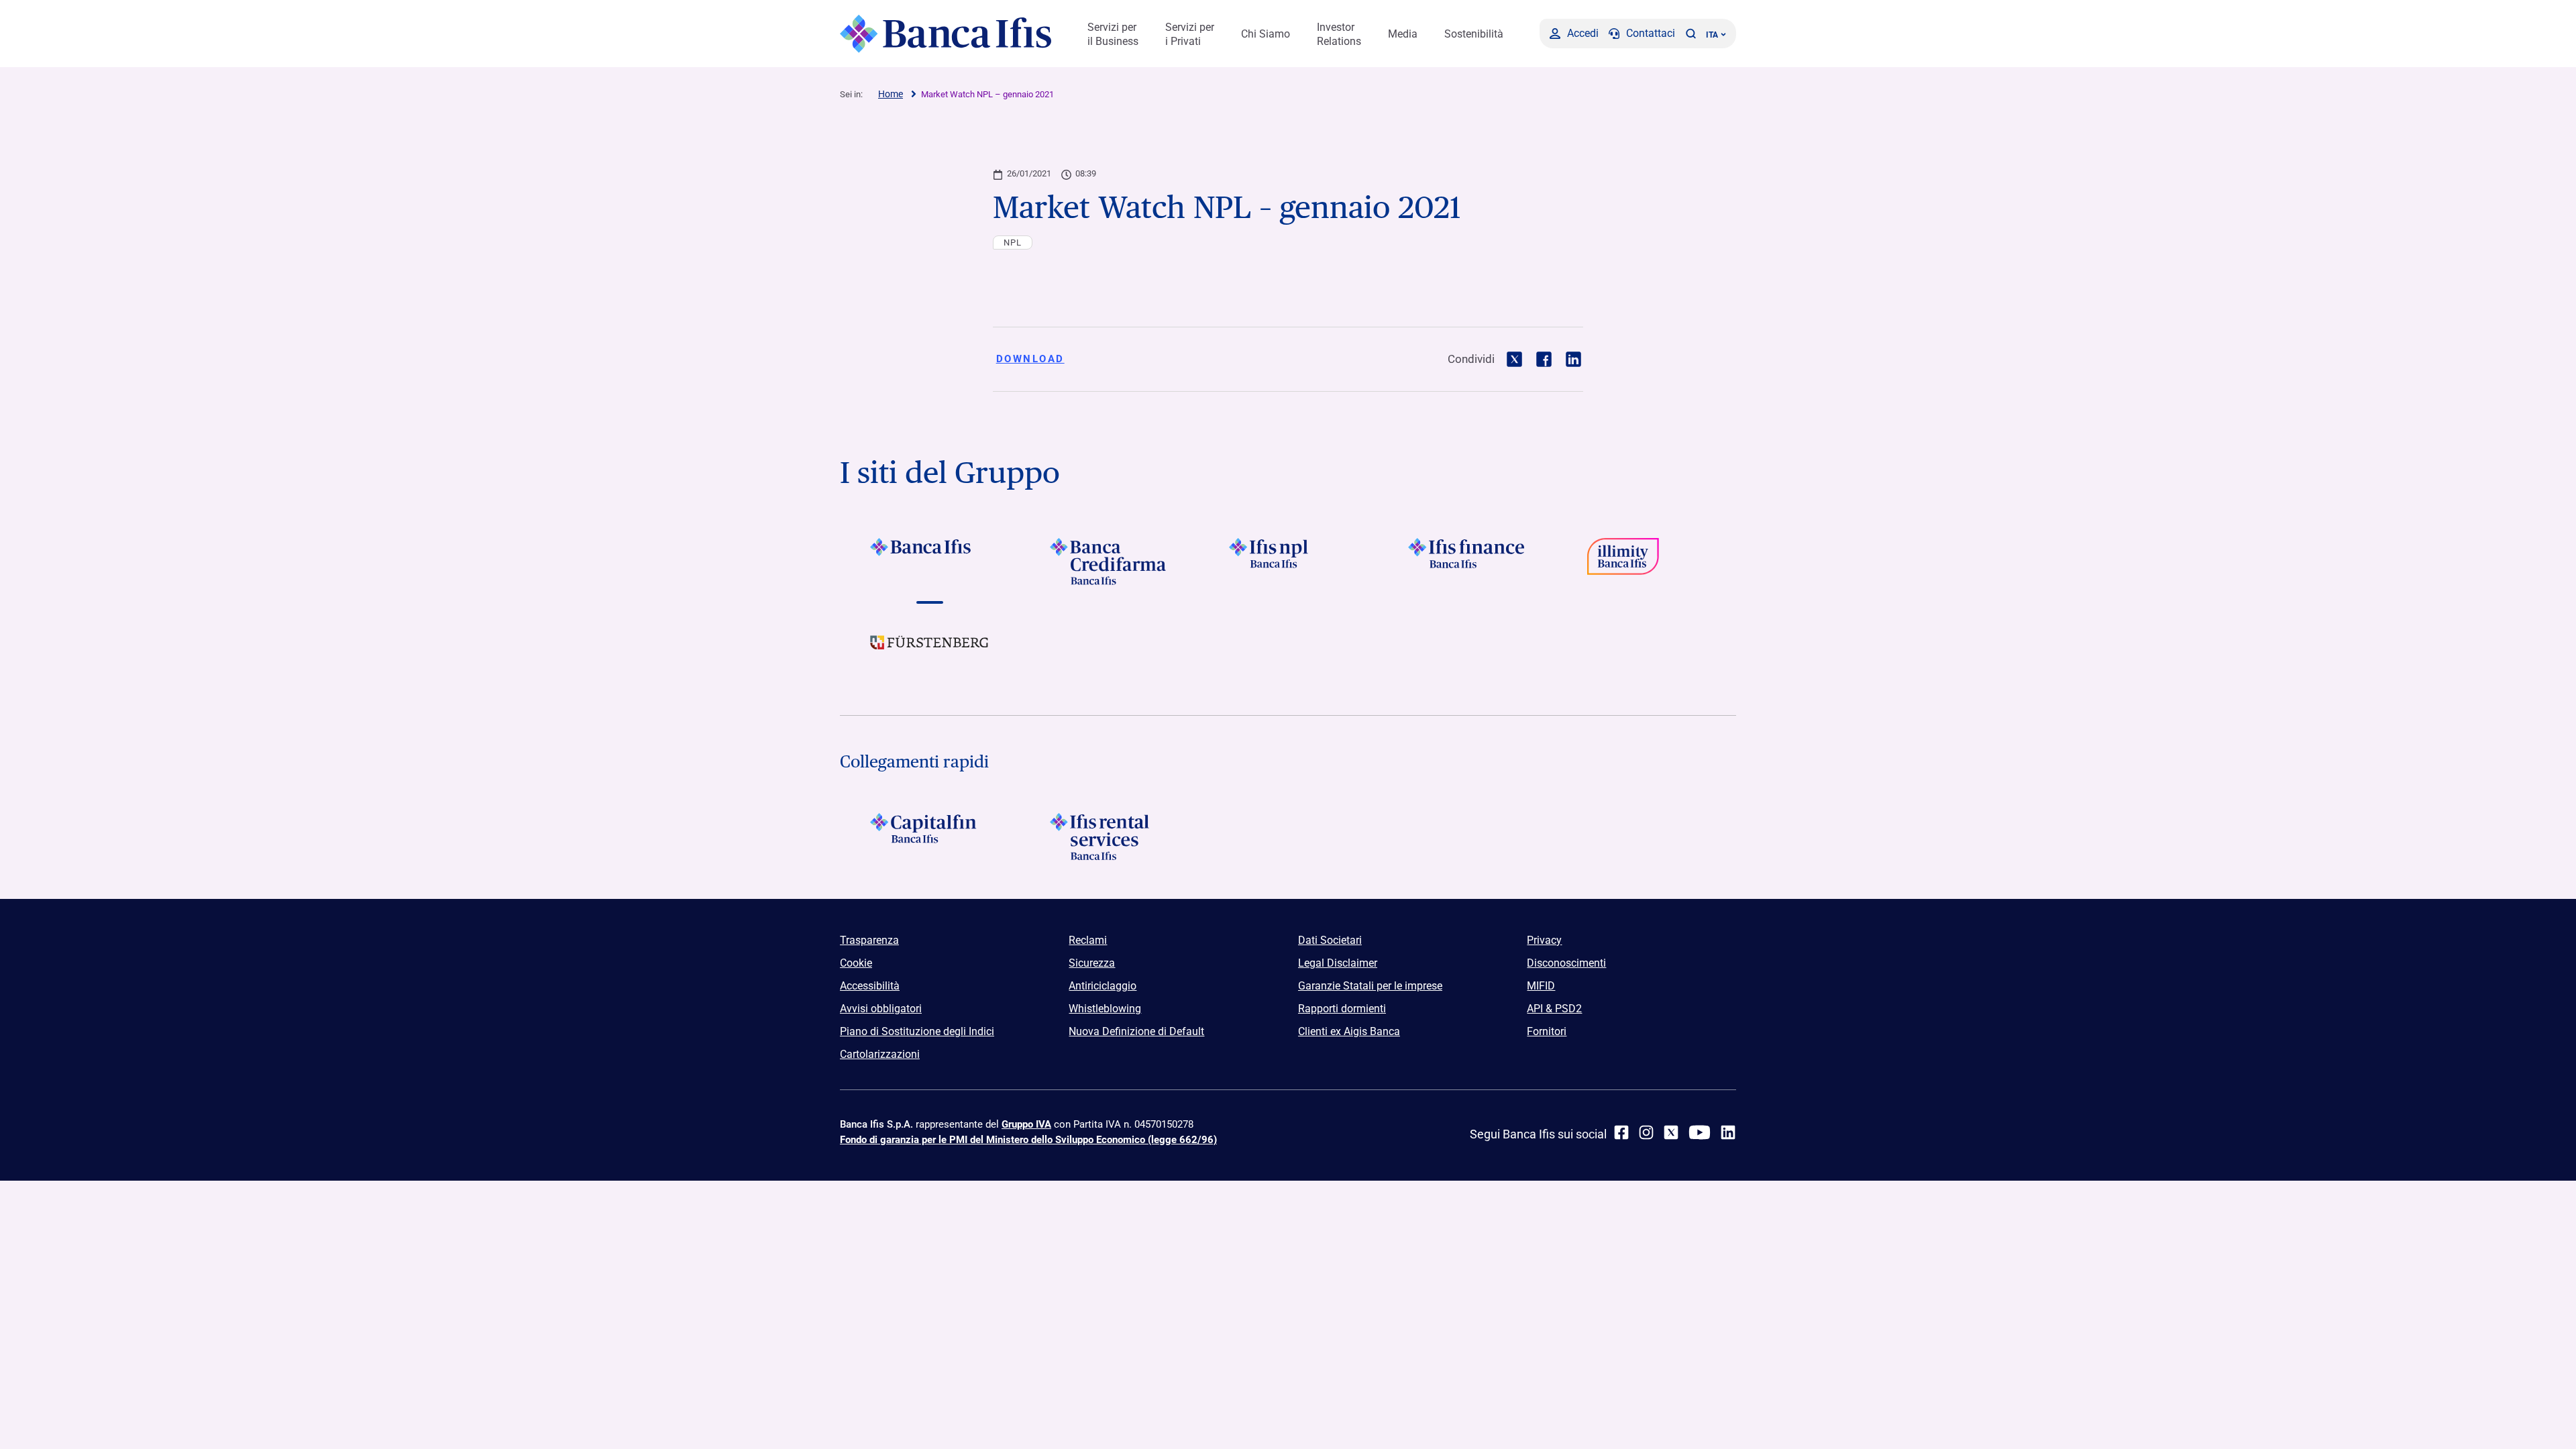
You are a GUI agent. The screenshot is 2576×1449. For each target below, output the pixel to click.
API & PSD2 (1554, 1009)
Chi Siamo (1266, 34)
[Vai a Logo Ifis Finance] (1467, 561)
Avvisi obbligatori (881, 1009)
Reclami (1088, 940)
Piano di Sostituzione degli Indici (917, 1031)
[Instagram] (1646, 1132)
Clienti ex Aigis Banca (1349, 1031)
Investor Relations (1339, 34)
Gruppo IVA (1026, 1124)
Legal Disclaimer (1338, 963)
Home (891, 94)
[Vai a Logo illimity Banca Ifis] (1647, 561)
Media (1403, 34)
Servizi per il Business (1113, 34)
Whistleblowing (1105, 1009)
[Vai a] (1288, 561)
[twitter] (1671, 1132)
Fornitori (1547, 1031)
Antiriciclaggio (1103, 986)
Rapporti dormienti (1342, 1009)
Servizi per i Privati (1190, 34)
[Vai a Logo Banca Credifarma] (1109, 561)
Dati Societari (1330, 940)
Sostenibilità (1474, 34)
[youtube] (1700, 1132)
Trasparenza (869, 940)
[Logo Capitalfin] (929, 837)
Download (1030, 359)
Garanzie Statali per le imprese (1370, 986)
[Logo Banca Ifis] (946, 34)
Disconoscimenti (1566, 963)
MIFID (1541, 986)
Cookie (856, 963)
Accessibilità (870, 986)
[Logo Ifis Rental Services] (1109, 837)
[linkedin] (1728, 1132)
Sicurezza (1092, 963)
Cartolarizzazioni (880, 1054)
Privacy (1544, 940)
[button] (1690, 34)
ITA (1712, 35)
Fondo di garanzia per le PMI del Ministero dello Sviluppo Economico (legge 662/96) (1028, 1140)
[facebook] (1621, 1132)
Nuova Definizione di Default (1136, 1031)
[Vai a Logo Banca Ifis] (929, 561)
